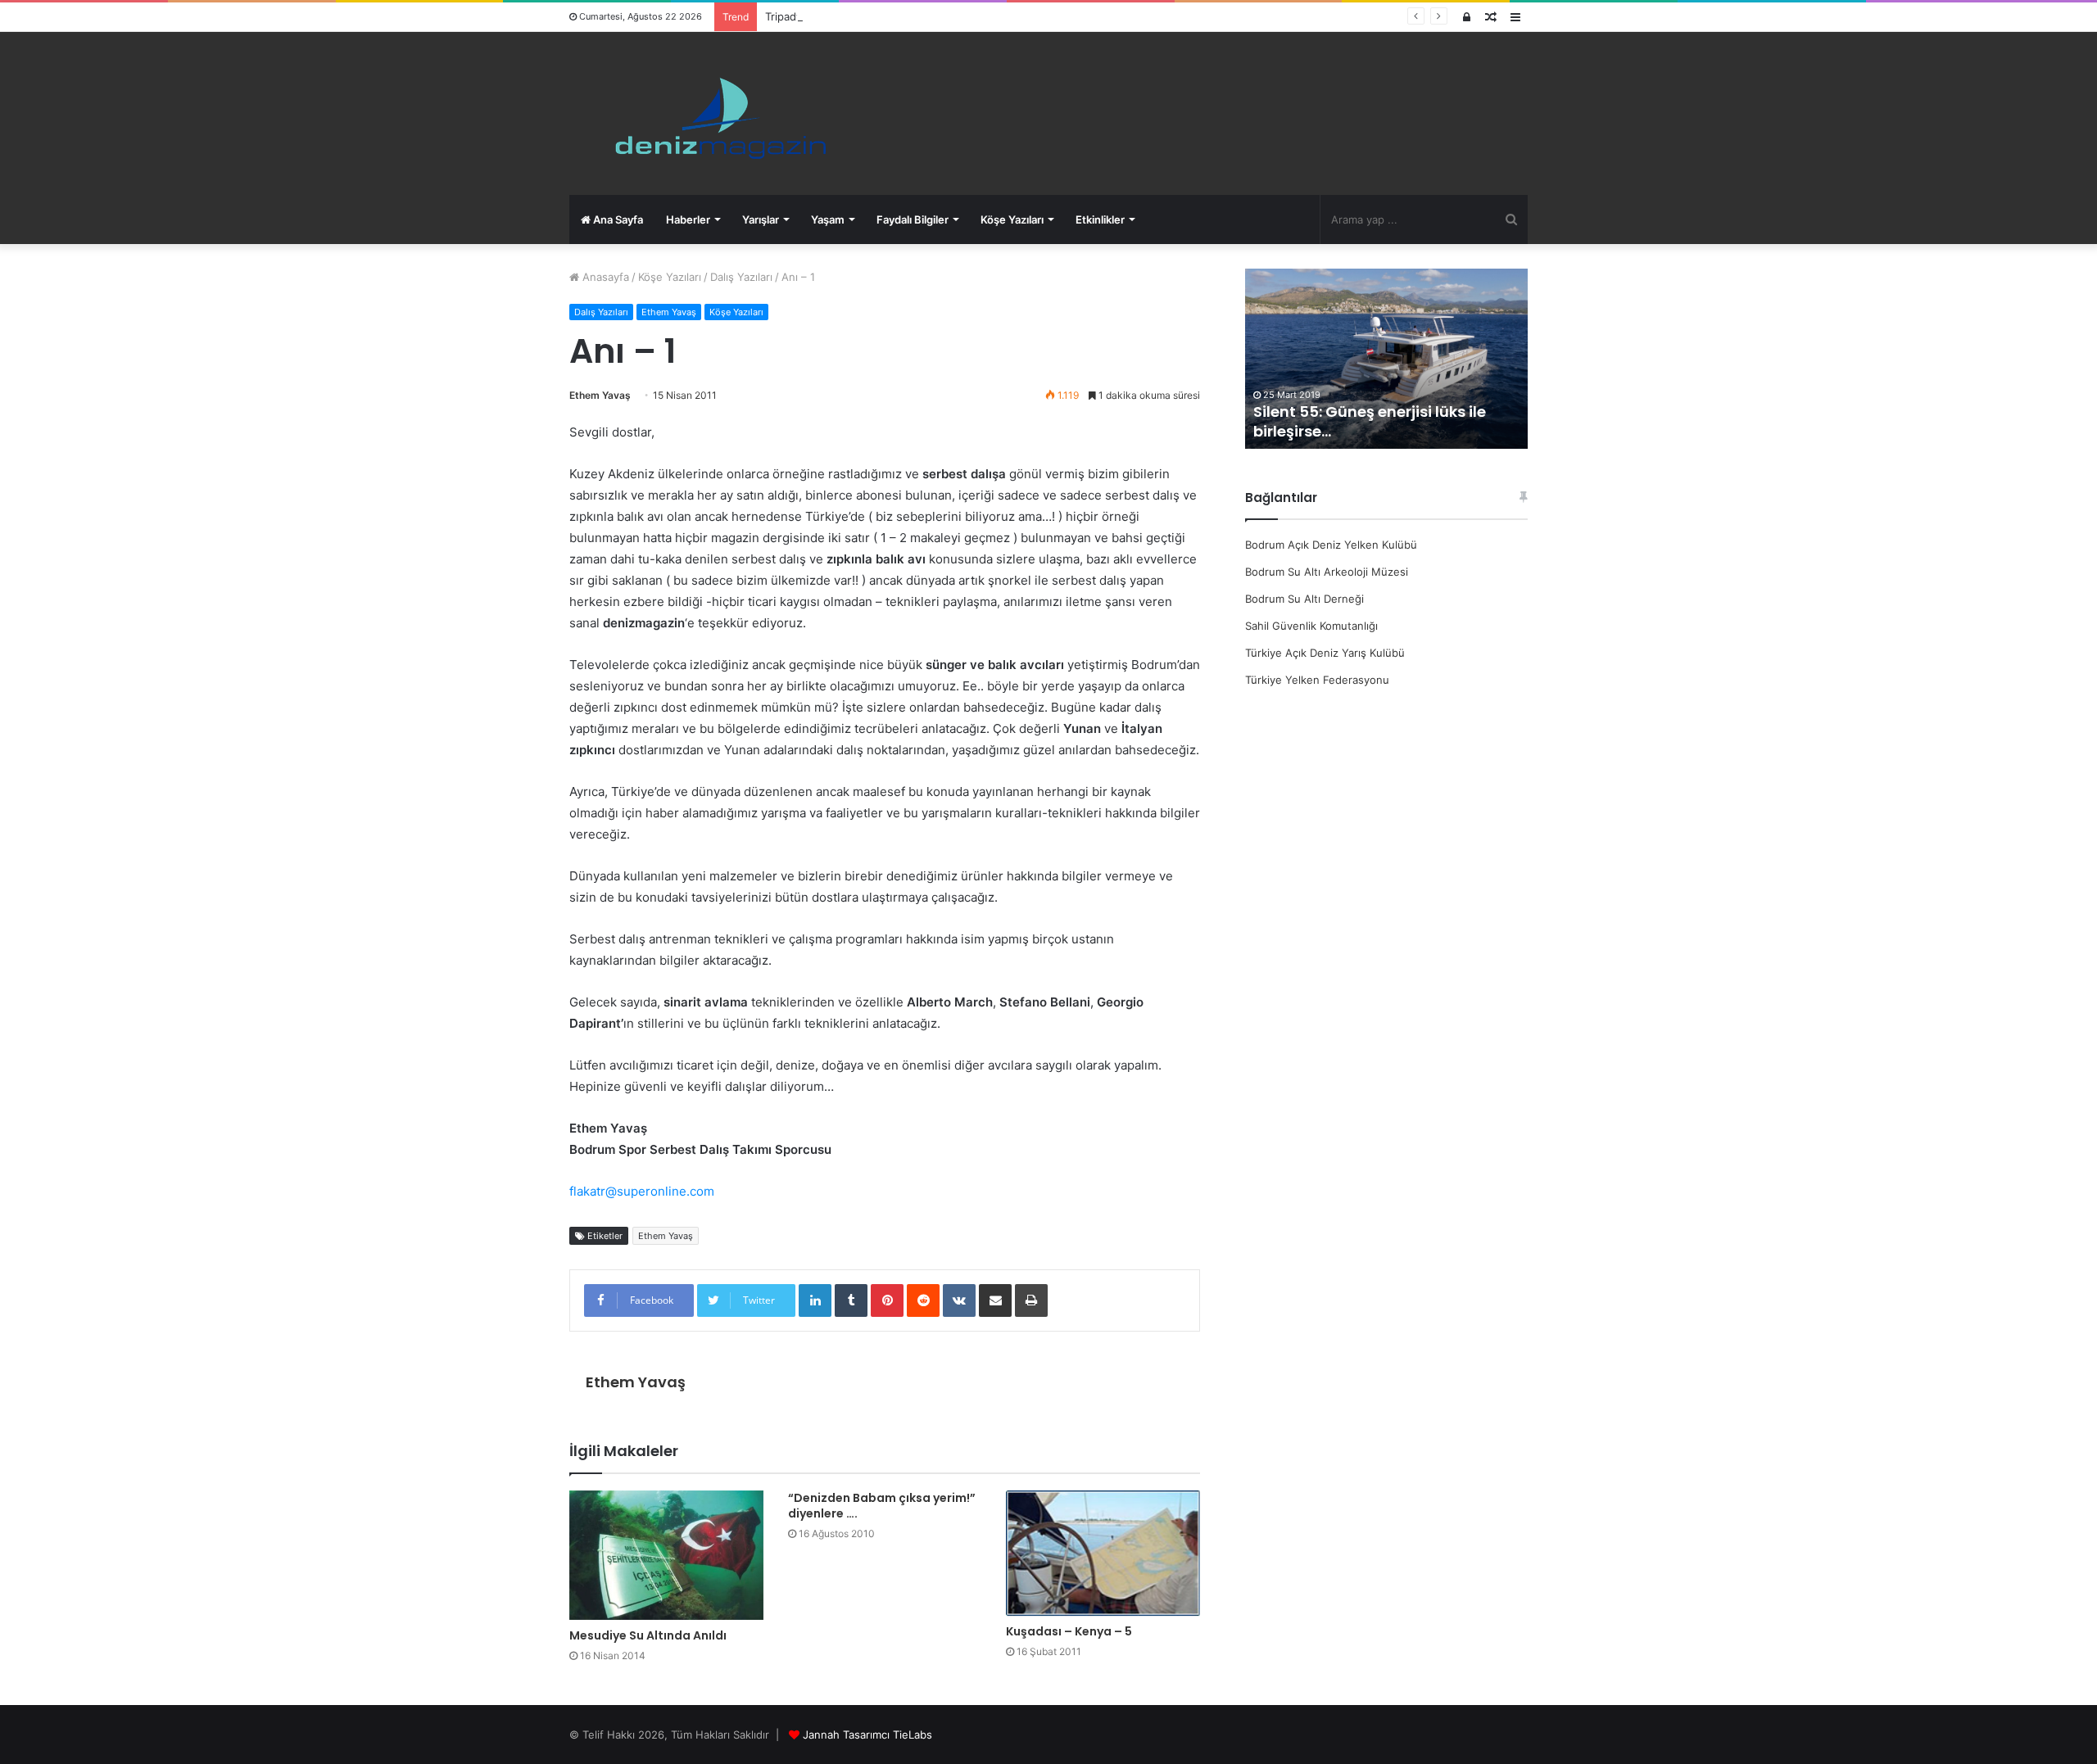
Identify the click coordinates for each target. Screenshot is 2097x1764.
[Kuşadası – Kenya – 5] (1103, 1553)
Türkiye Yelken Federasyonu (1317, 680)
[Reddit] (923, 1300)
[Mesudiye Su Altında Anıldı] (666, 1555)
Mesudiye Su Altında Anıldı (648, 1635)
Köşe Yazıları (1012, 219)
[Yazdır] (1031, 1300)
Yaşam (828, 219)
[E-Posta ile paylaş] (995, 1300)
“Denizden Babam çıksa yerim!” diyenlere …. (882, 1506)
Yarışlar (761, 219)
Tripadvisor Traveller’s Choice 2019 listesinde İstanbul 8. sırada (924, 16)
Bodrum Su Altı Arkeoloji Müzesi (1327, 572)
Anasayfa (604, 277)
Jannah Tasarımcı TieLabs (867, 1735)
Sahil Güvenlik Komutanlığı (1311, 626)
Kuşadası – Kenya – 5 (1069, 1631)
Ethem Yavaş (669, 312)
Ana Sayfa (617, 219)
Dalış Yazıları (741, 277)
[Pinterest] (887, 1300)
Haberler (688, 219)
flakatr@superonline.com (642, 1191)
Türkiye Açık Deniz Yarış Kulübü (1325, 653)
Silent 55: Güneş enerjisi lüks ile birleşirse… (1370, 421)
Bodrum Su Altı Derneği (1304, 599)
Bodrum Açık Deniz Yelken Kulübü (1331, 545)
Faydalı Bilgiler (913, 219)
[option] (1386, 359)
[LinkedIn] (815, 1300)
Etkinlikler (1100, 219)
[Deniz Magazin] (713, 113)
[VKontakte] (959, 1300)
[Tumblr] (851, 1300)
